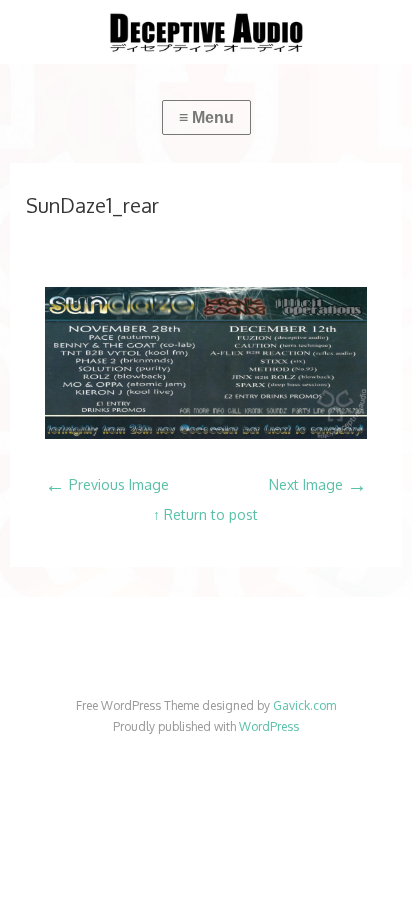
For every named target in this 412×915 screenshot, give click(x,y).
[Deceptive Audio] (206, 32)
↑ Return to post (205, 514)
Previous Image (107, 484)
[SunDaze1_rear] (205, 433)
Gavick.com (304, 705)
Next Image (318, 484)
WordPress (269, 726)
